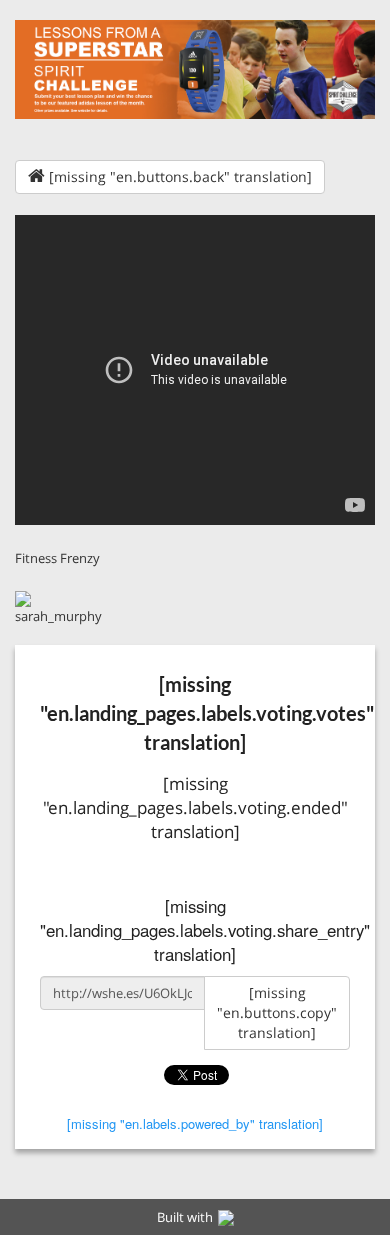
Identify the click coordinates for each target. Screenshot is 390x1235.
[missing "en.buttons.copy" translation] (277, 1012)
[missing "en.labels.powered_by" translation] (195, 1123)
